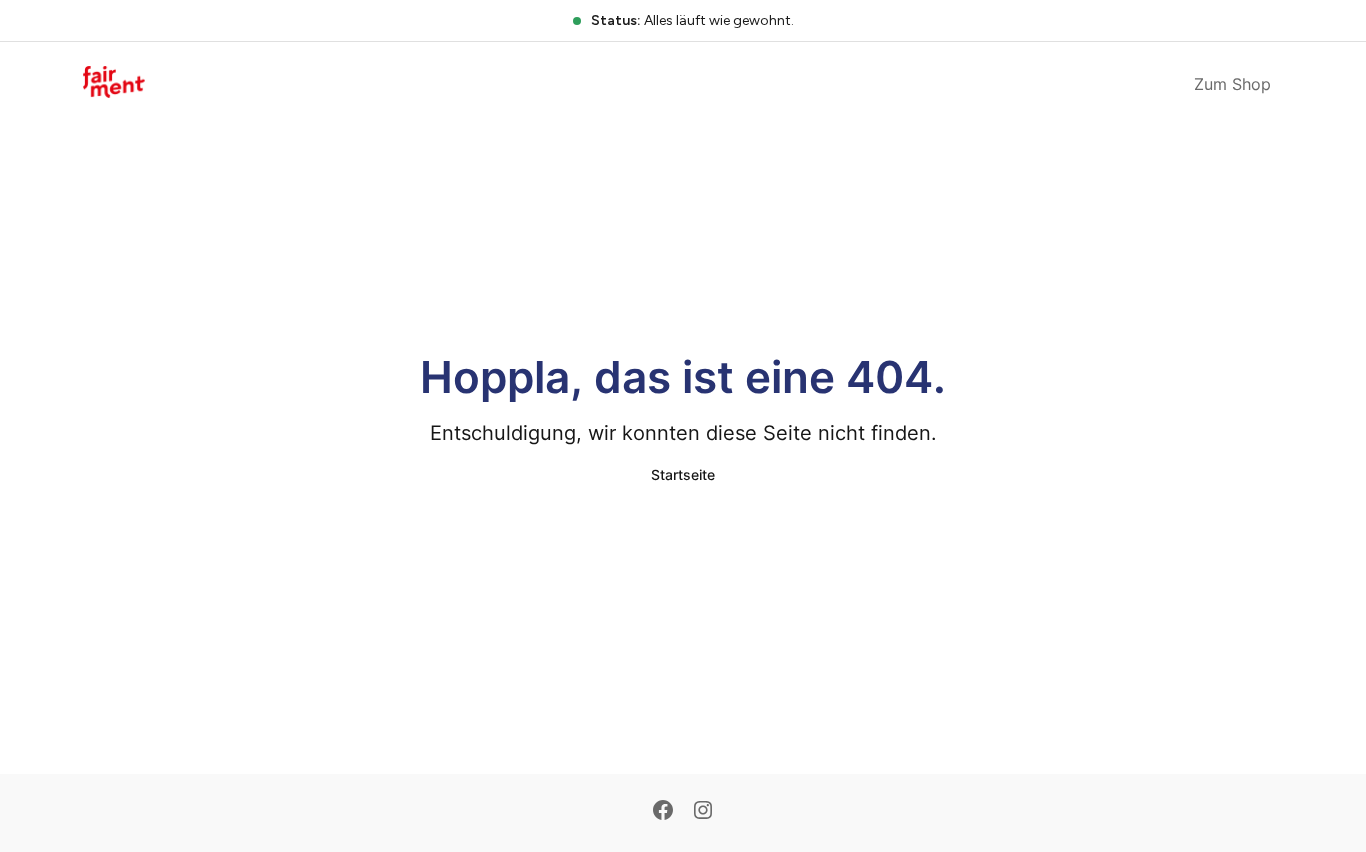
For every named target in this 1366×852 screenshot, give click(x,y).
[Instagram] (703, 812)
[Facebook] (663, 812)
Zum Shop (1232, 84)
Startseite (683, 474)
